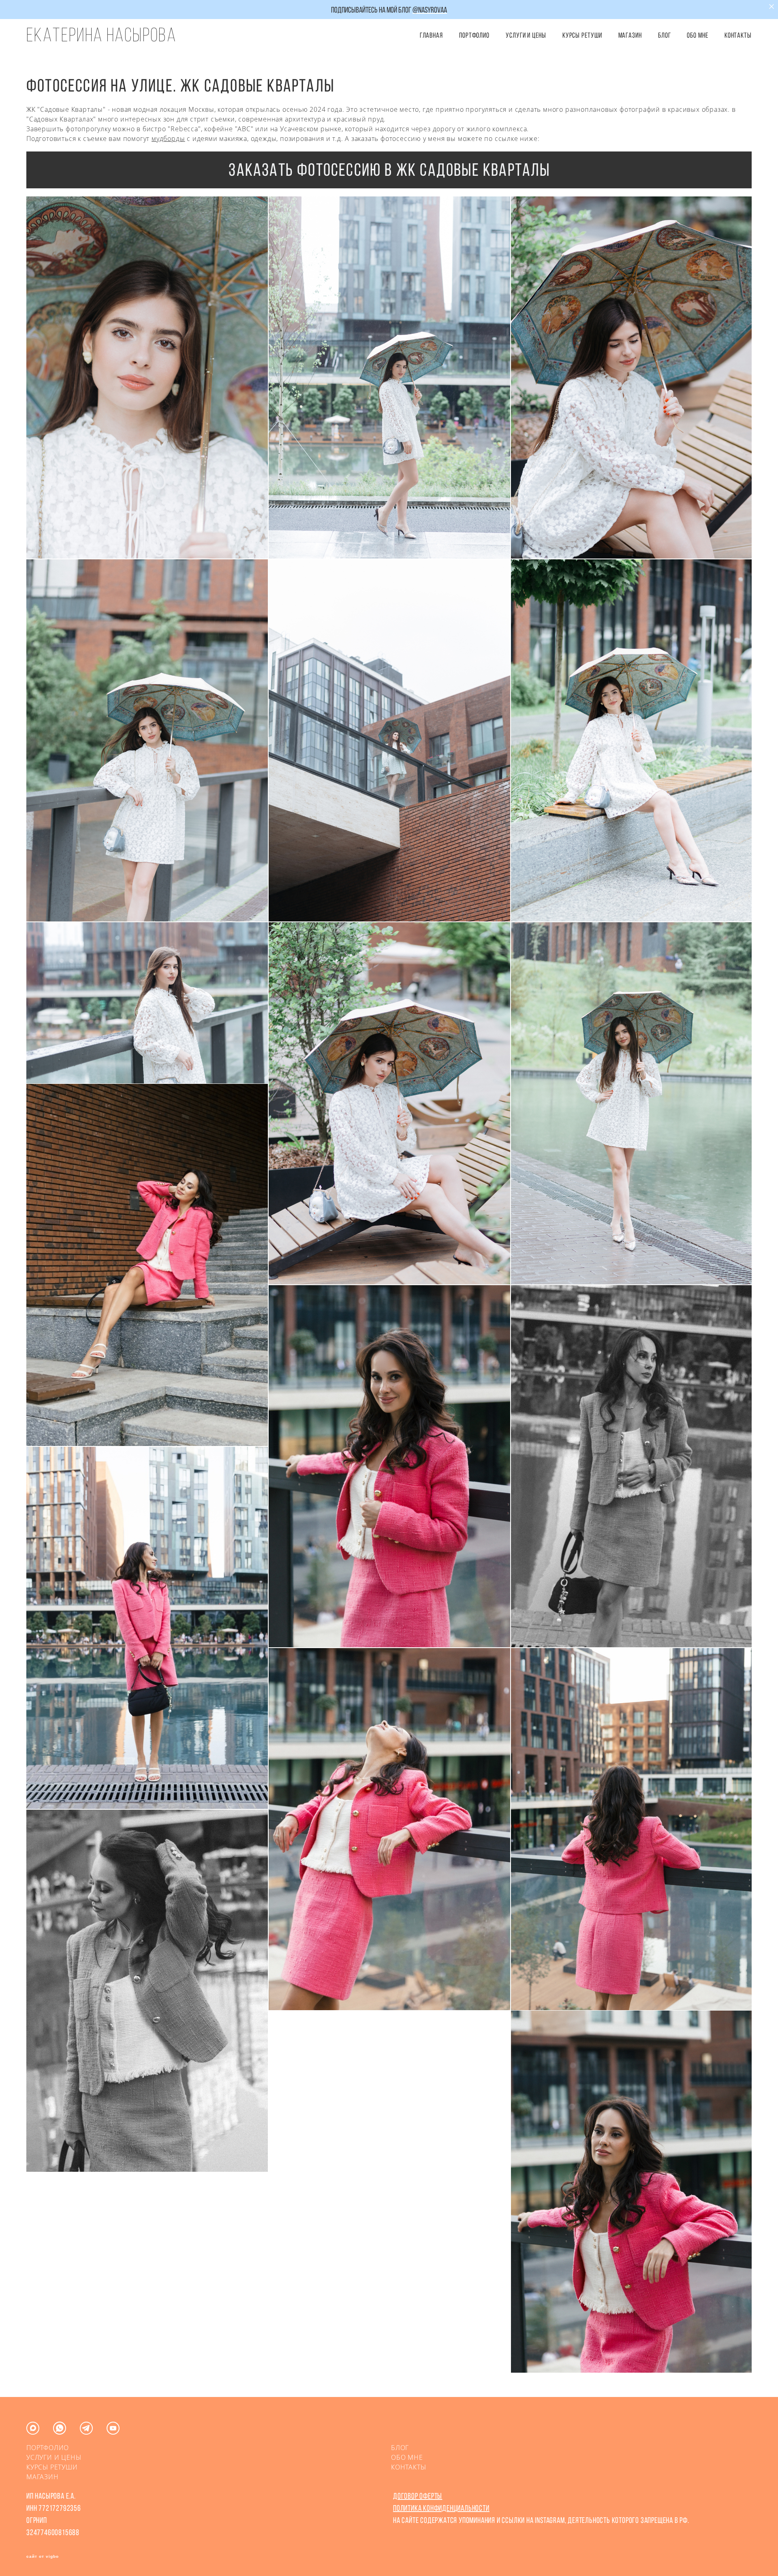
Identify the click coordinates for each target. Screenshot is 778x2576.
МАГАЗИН (43, 2477)
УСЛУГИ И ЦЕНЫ (526, 35)
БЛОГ (665, 35)
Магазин (630, 35)
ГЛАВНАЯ (431, 35)
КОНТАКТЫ (738, 35)
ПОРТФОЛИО (474, 35)
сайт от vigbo (43, 2557)
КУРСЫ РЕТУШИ (582, 35)
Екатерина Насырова (101, 35)
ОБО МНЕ (697, 35)
